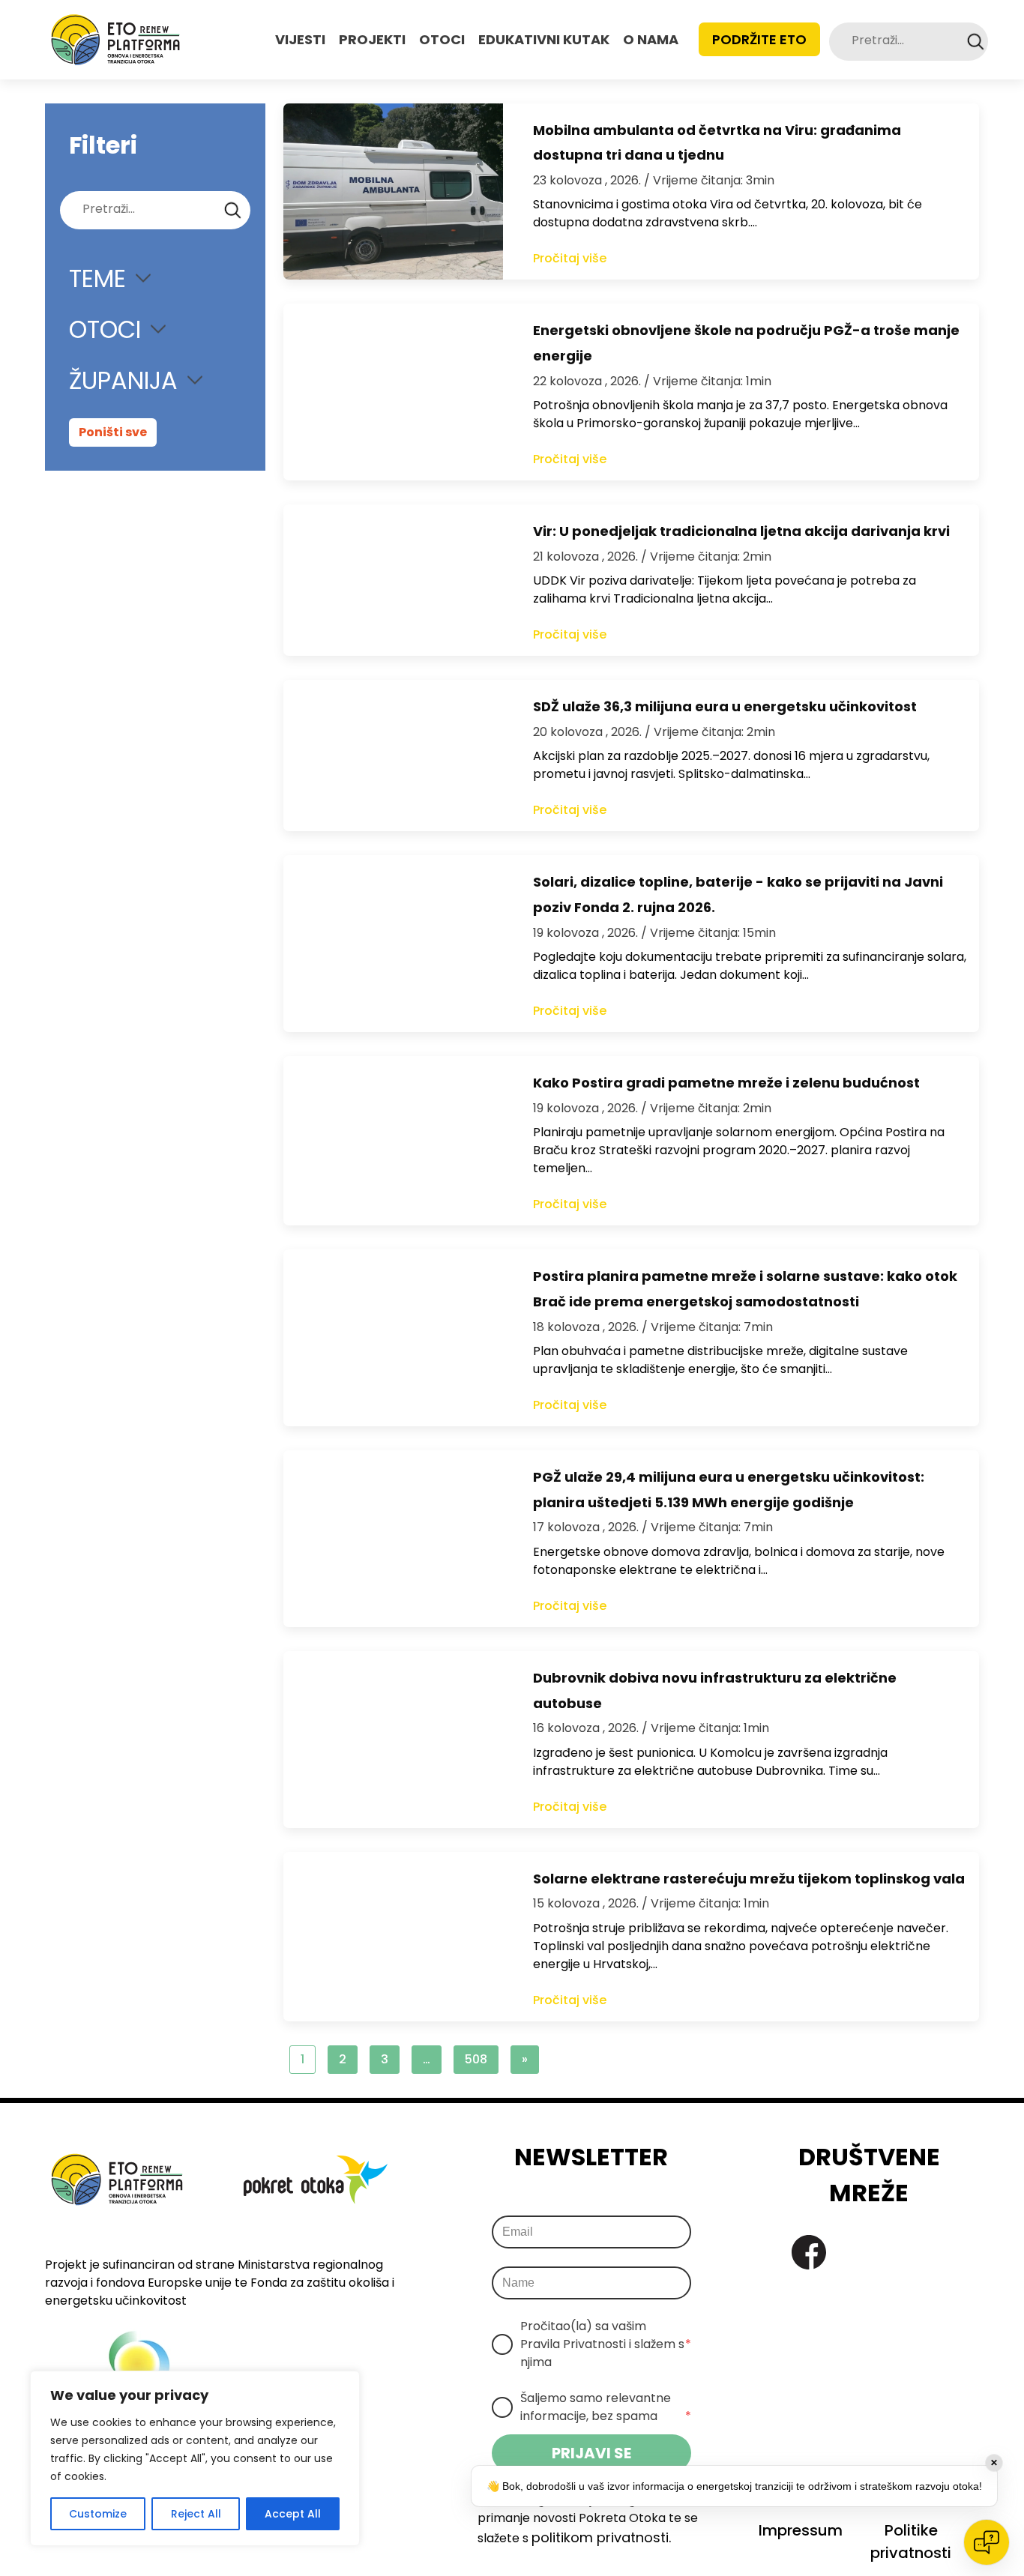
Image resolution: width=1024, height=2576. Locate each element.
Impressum (801, 2530)
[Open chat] (987, 2542)
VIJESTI (300, 39)
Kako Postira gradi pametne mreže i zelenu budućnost (726, 1083)
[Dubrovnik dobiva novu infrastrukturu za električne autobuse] (393, 1740)
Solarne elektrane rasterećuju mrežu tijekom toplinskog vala (749, 1879)
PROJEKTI (372, 39)
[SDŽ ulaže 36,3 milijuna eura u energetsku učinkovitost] (393, 755)
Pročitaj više (570, 258)
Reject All (196, 2514)
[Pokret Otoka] (115, 40)
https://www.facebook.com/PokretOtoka (809, 2252)
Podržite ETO (759, 39)
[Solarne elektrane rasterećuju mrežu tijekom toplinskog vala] (393, 1937)
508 (476, 2059)
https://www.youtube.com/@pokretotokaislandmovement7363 (933, 2252)
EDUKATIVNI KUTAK (544, 39)
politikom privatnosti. (601, 2537)
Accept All (293, 2514)
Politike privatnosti (911, 2542)
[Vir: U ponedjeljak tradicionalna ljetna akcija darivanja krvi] (393, 580)
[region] (195, 2458)
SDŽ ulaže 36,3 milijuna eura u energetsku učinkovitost (725, 706)
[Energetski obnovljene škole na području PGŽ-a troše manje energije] (393, 392)
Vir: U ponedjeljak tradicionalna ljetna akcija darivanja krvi (741, 531)
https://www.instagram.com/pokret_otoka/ (850, 2252)
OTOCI (442, 39)
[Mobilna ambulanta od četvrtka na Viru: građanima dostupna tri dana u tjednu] (393, 192)
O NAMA (651, 39)
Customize (98, 2514)
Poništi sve (113, 432)
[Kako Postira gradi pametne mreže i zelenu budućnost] (393, 1141)
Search (976, 42)
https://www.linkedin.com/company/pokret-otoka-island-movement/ (892, 2252)
